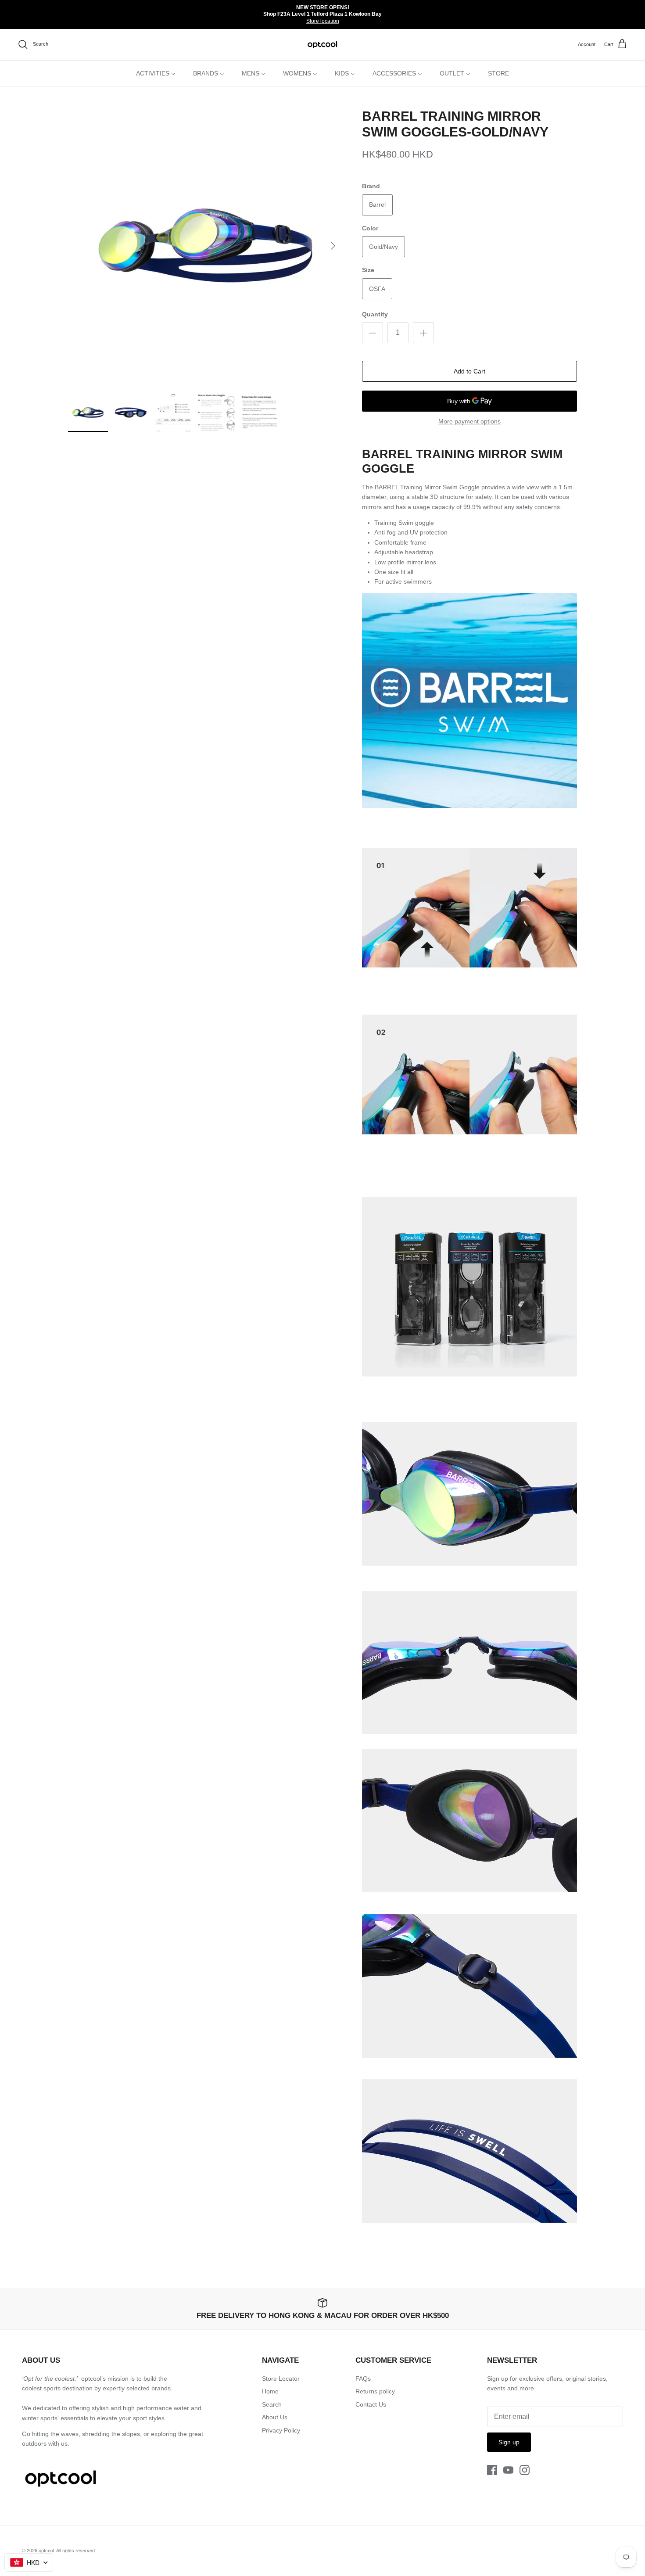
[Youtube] (508, 2470)
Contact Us (371, 2404)
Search (272, 2404)
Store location (323, 21)
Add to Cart (469, 371)
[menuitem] (156, 73)
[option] (205, 246)
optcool (46, 2551)
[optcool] (323, 45)
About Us (275, 2417)
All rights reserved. (76, 2551)
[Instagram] (525, 2470)
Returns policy (375, 2391)
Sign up (509, 2442)
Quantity (375, 314)
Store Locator (281, 2379)
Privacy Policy (281, 2430)
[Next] (333, 246)
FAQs (363, 2379)
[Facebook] (492, 2470)
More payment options (469, 421)
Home (270, 2391)
